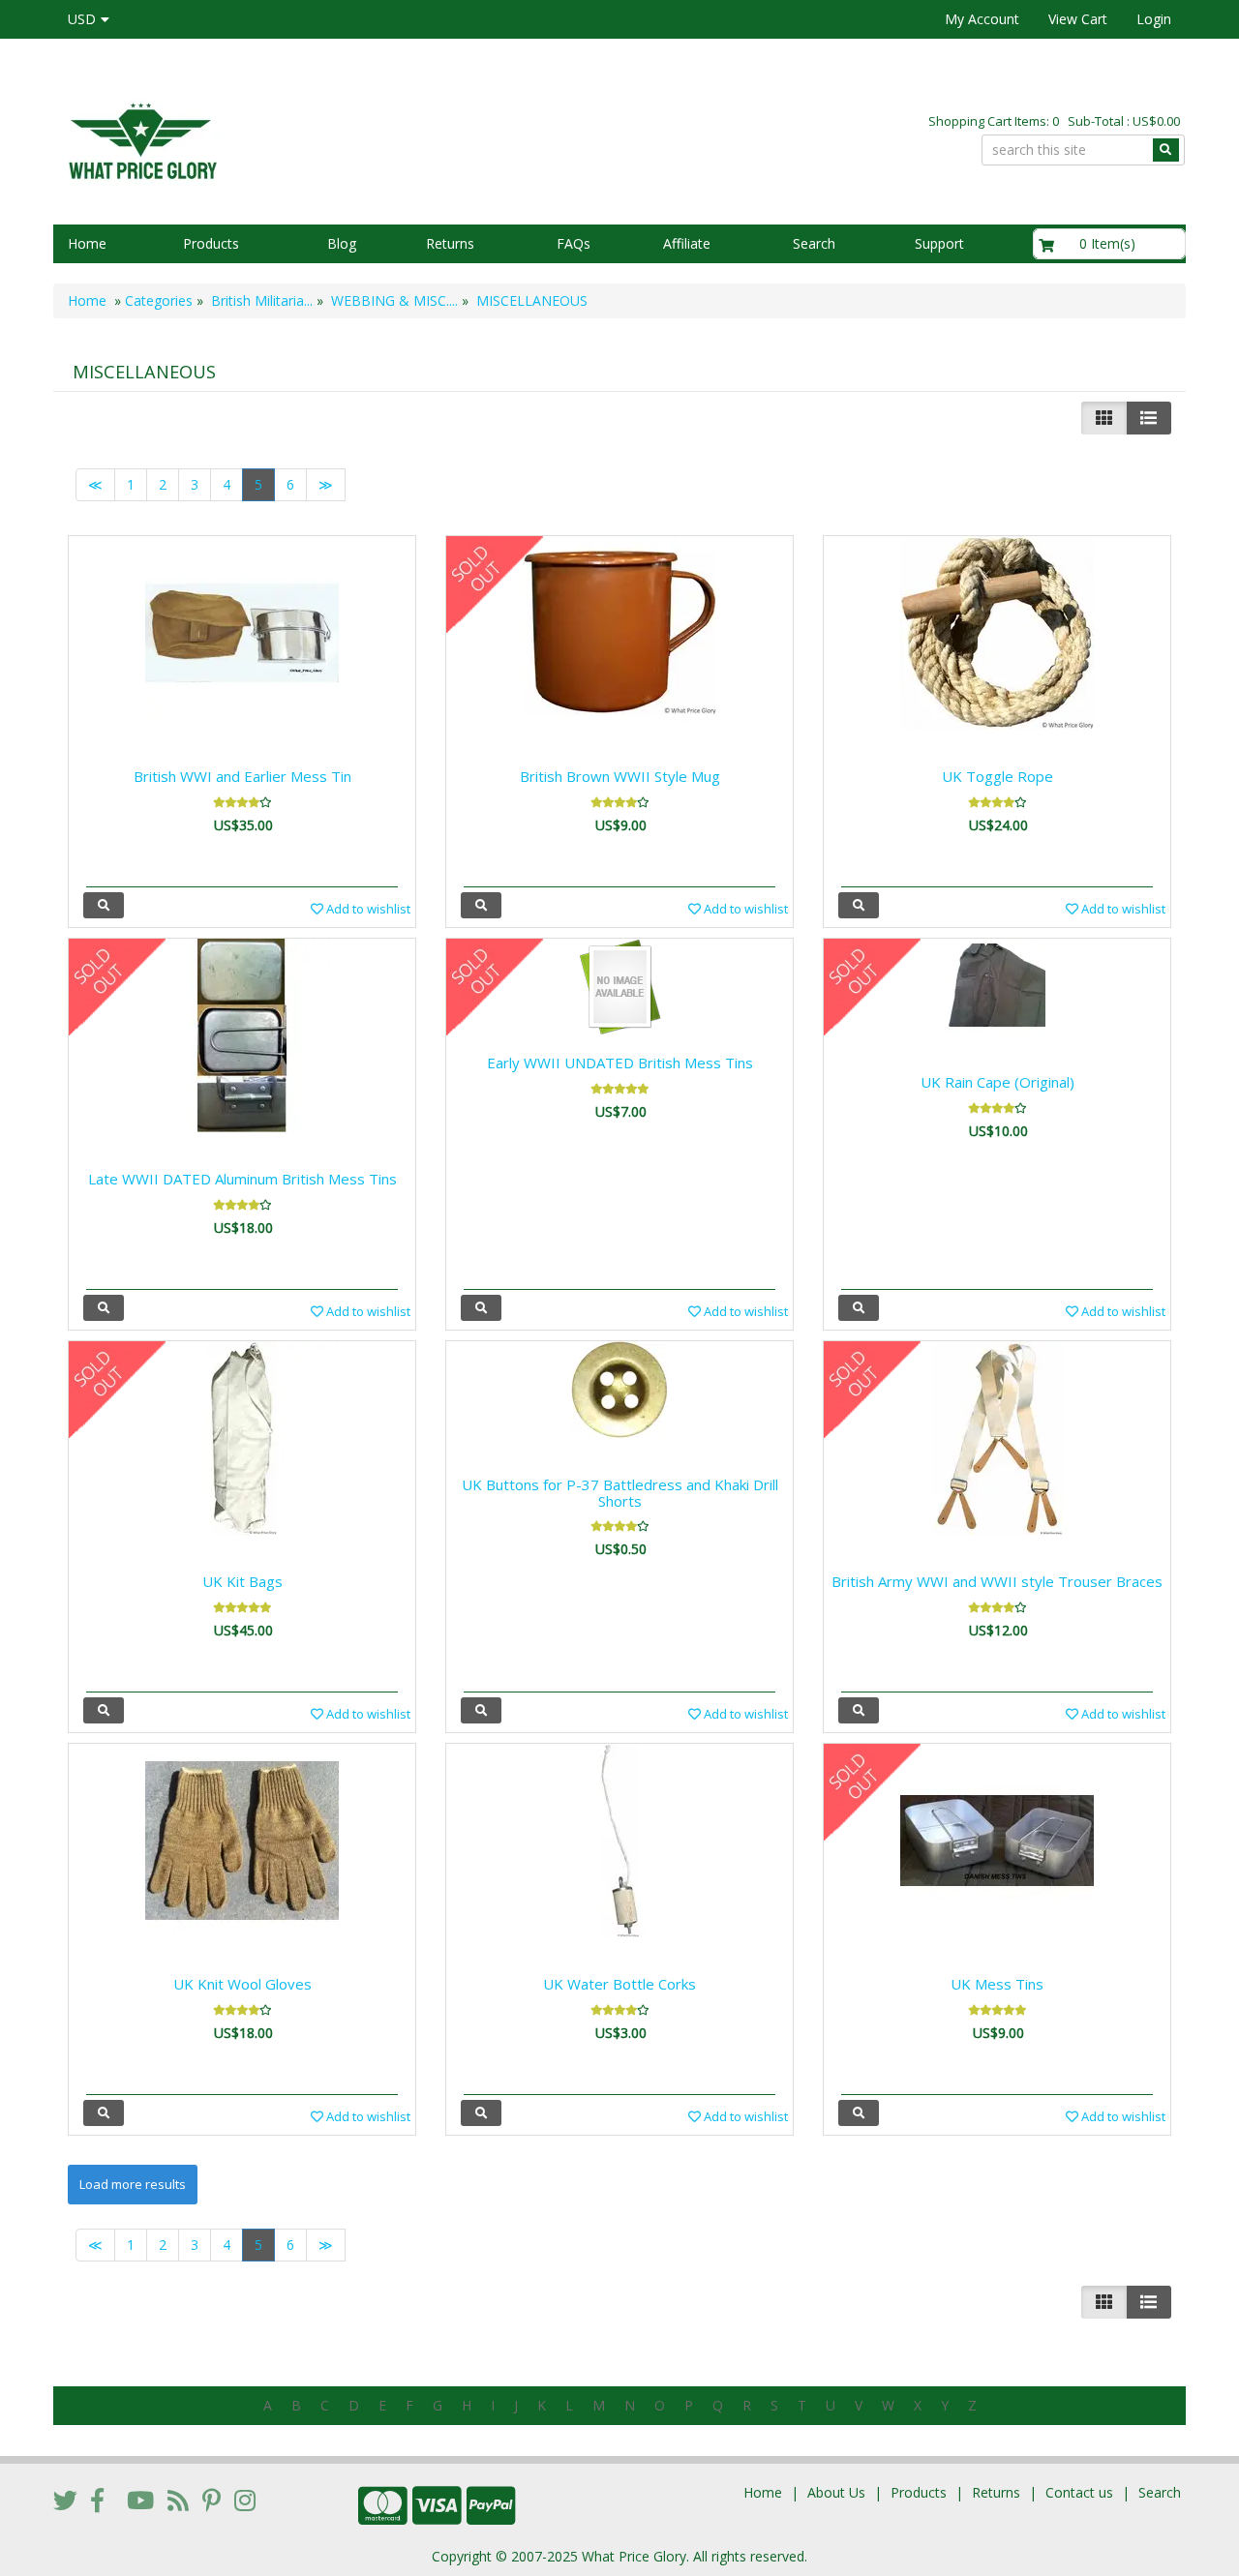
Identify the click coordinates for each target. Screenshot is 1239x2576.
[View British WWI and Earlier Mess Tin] (104, 905)
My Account (982, 19)
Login (1154, 19)
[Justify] (1148, 418)
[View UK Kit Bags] (104, 1710)
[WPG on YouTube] (140, 2500)
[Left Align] (1104, 418)
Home (87, 243)
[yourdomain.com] (328, 139)
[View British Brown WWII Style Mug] (481, 905)
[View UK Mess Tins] (859, 2113)
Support (939, 243)
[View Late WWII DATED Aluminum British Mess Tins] (104, 1308)
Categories (159, 300)
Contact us (1079, 2492)
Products (211, 243)
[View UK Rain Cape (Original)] (859, 1308)
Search (814, 243)
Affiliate (687, 243)
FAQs (574, 243)
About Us (836, 2492)
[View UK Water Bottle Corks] (481, 2113)
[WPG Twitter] (65, 2500)
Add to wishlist (367, 909)
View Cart (1078, 19)
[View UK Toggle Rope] (859, 905)
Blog (342, 243)
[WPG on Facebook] (97, 2500)
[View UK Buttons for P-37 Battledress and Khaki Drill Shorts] (481, 1710)
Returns (450, 243)
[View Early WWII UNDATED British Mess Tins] (481, 1308)
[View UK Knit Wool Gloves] (104, 2113)
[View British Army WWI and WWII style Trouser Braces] (859, 1710)
